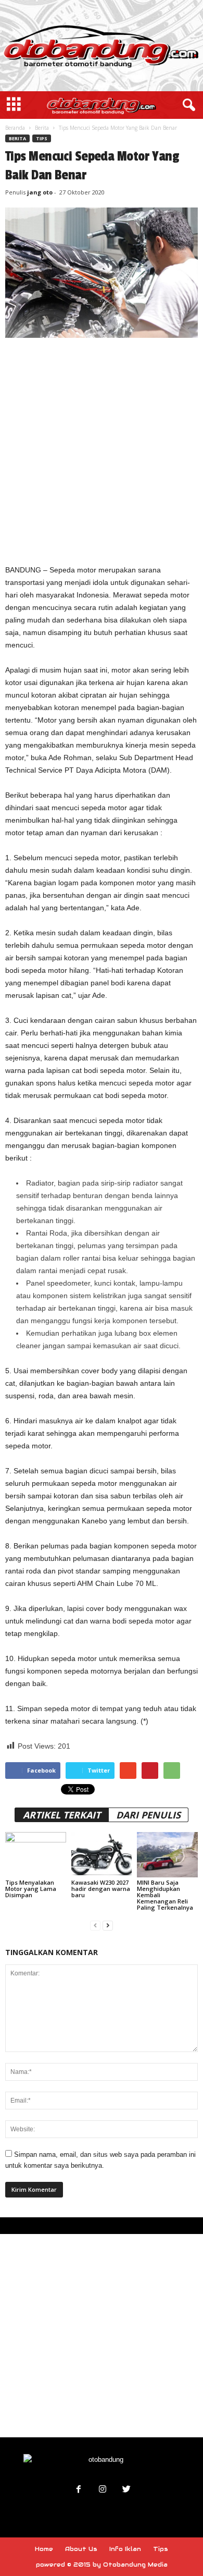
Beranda (15, 128)
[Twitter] (125, 2490)
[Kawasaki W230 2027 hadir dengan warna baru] (102, 1855)
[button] (187, 105)
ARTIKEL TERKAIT (62, 1815)
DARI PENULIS (148, 1815)
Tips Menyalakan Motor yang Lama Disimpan (31, 1889)
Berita (42, 128)
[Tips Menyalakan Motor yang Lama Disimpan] (36, 1855)
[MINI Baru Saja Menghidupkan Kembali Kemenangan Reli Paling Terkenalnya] (167, 1855)
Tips (42, 138)
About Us (81, 2549)
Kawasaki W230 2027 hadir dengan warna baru (101, 1889)
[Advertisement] (102, 450)
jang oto (40, 192)
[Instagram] (103, 2490)
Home (44, 2549)
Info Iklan (125, 2549)
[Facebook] (79, 2490)
